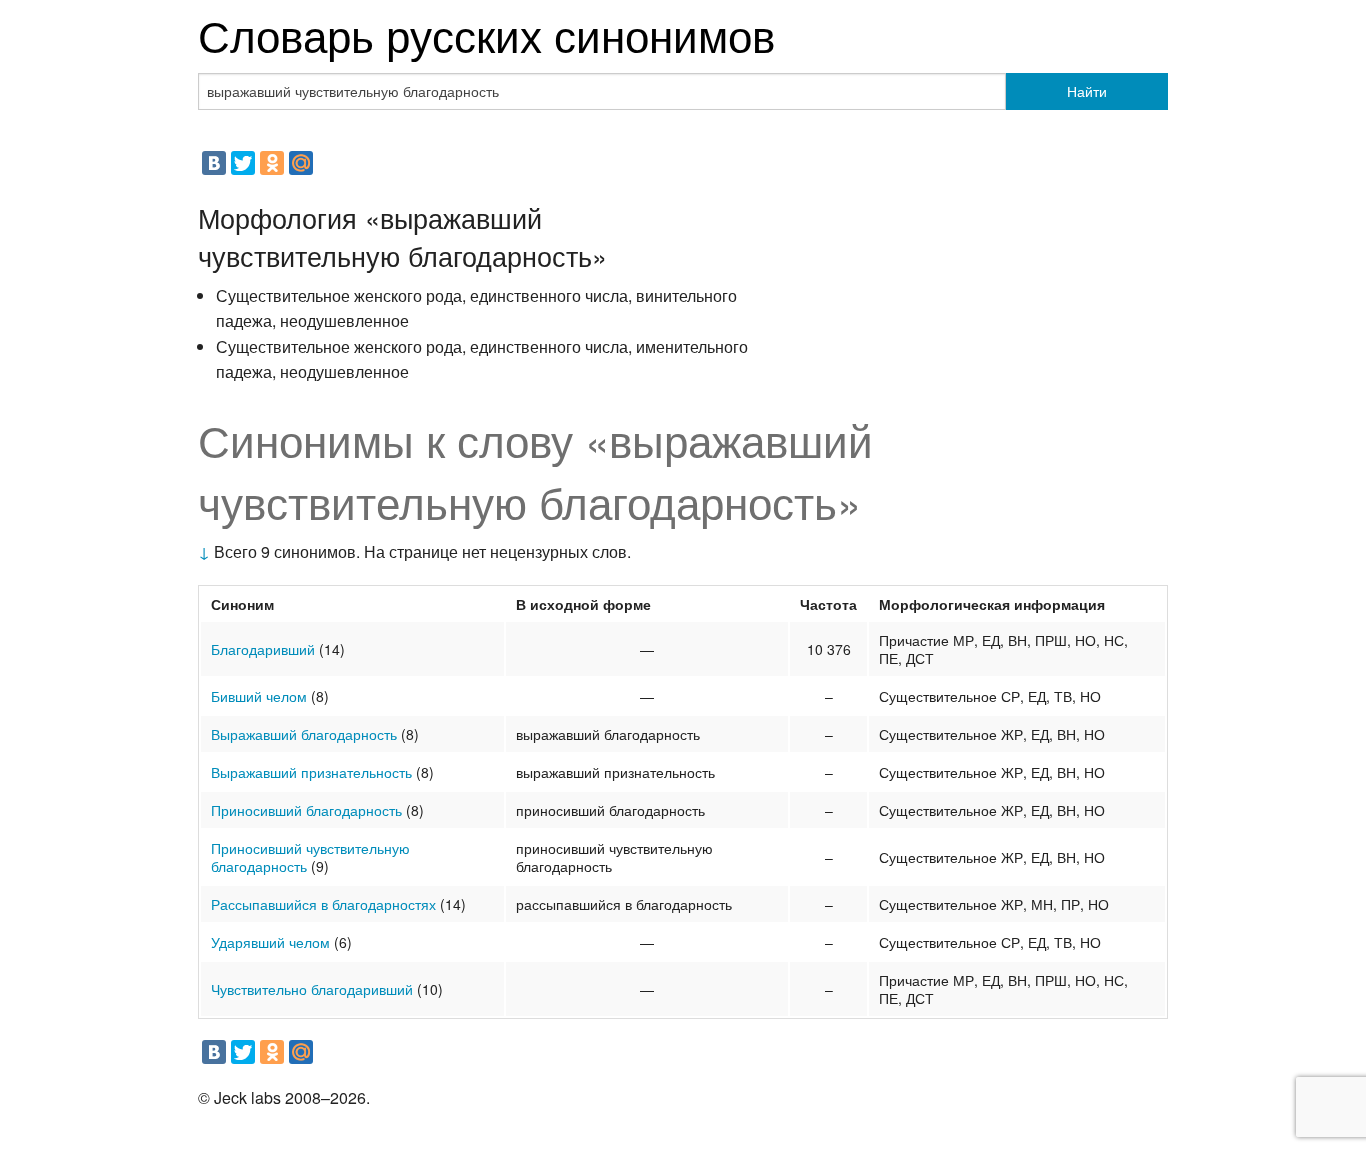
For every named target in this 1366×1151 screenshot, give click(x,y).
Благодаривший (263, 649)
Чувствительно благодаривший (312, 989)
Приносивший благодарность (306, 810)
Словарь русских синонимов (486, 33)
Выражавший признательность (311, 772)
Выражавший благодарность (304, 734)
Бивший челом (259, 696)
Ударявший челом (270, 942)
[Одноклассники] (272, 163)
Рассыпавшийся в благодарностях (323, 904)
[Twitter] (243, 163)
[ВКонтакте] (214, 163)
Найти (1087, 91)
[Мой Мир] (301, 163)
